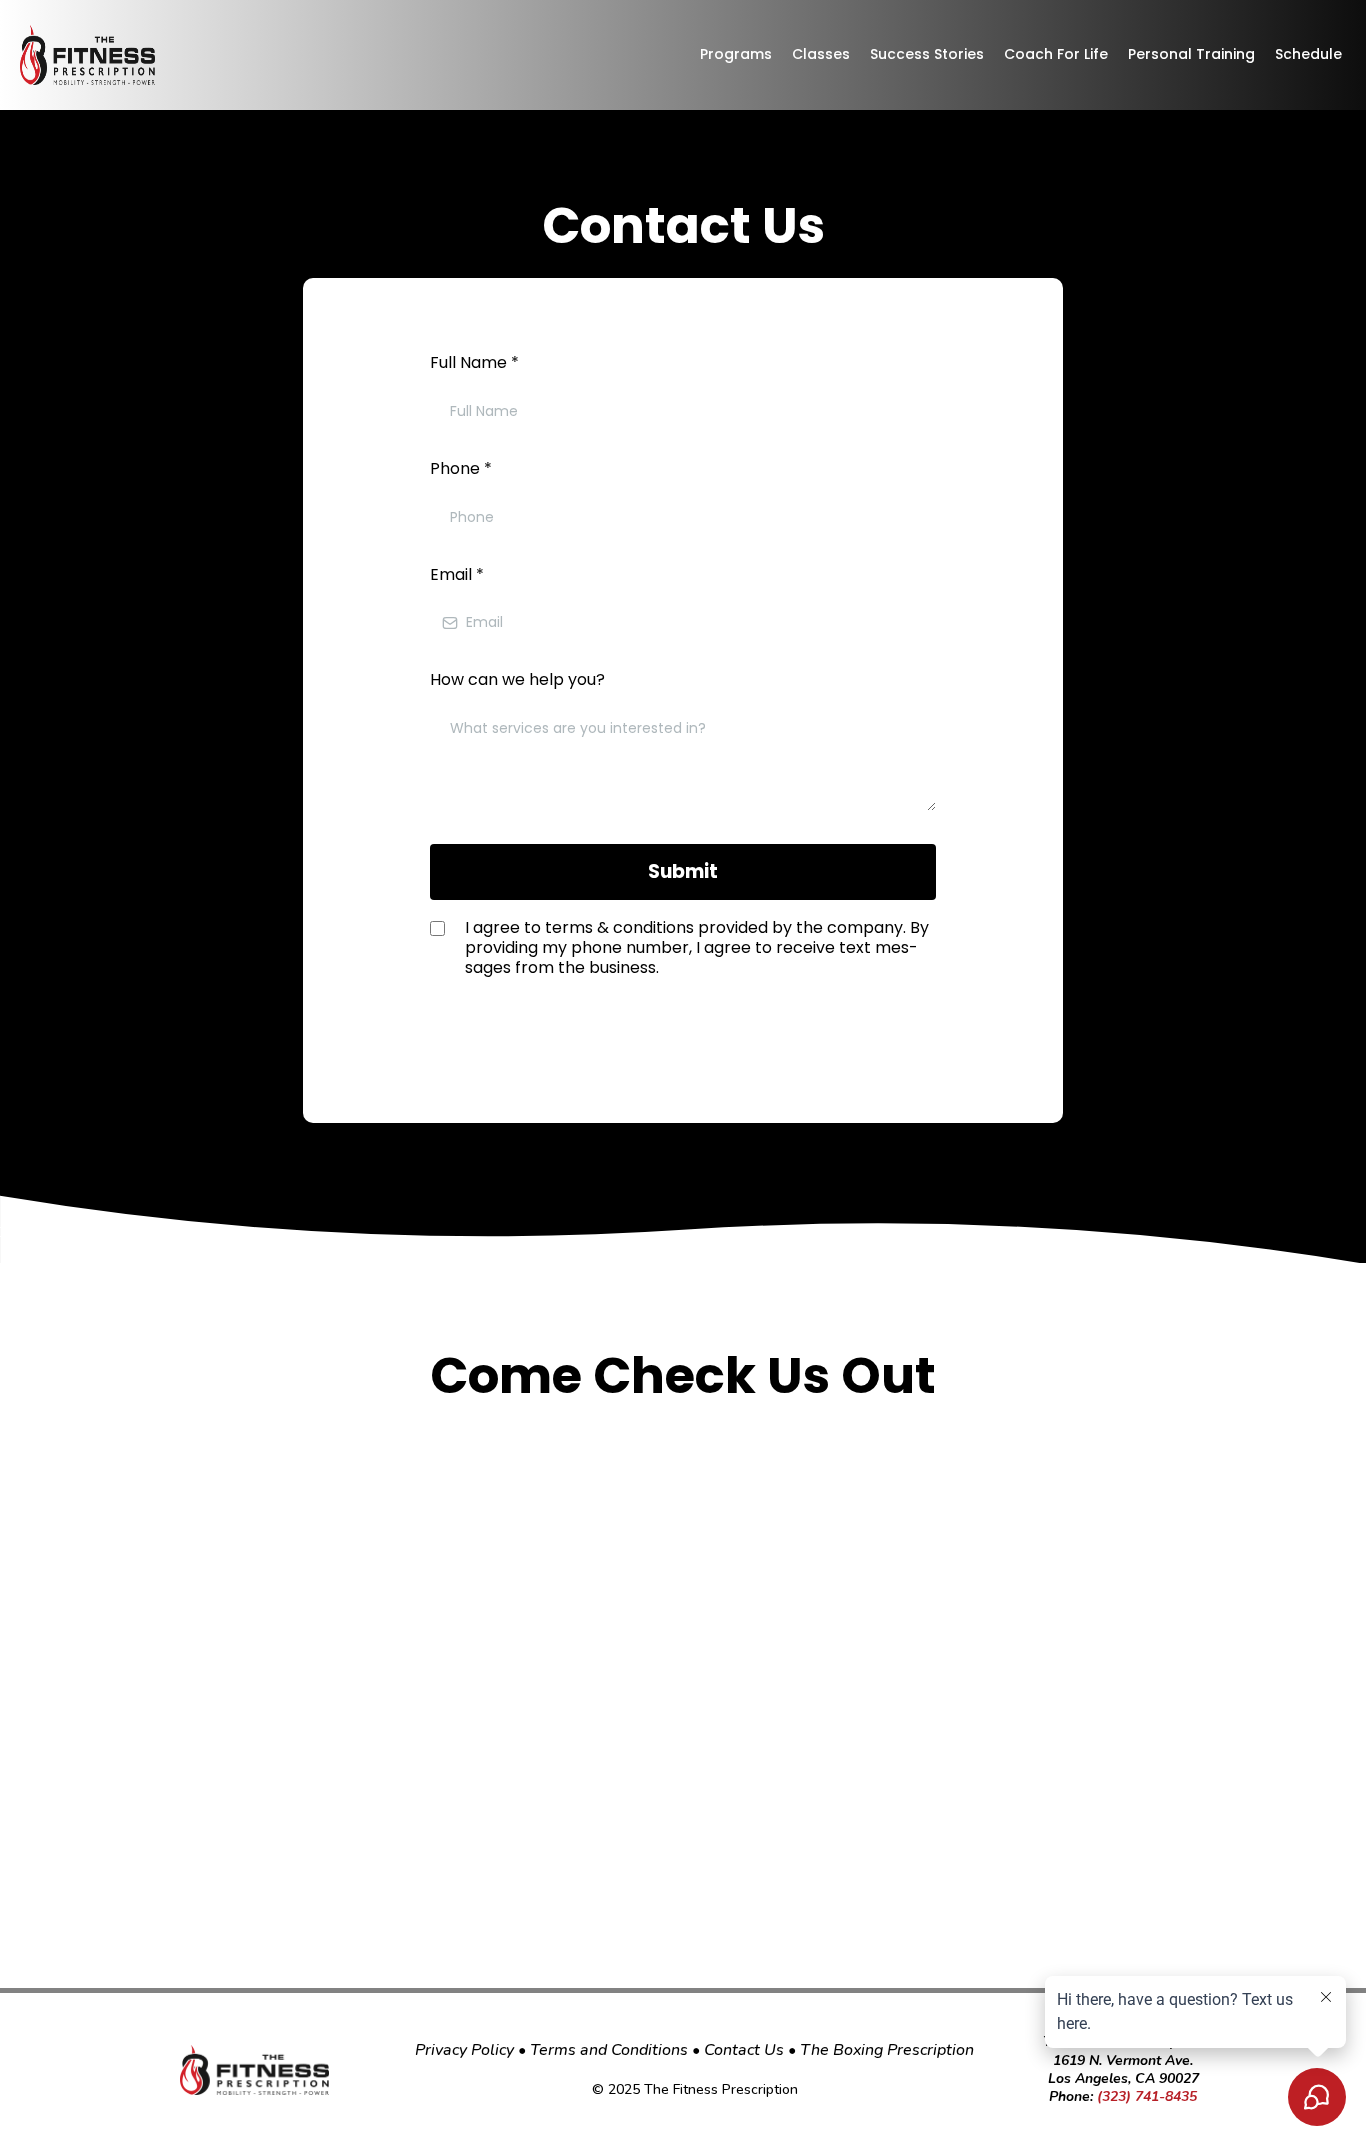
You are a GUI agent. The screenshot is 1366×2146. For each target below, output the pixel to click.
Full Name (474, 362)
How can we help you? (517, 679)
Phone (461, 468)
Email (457, 574)
